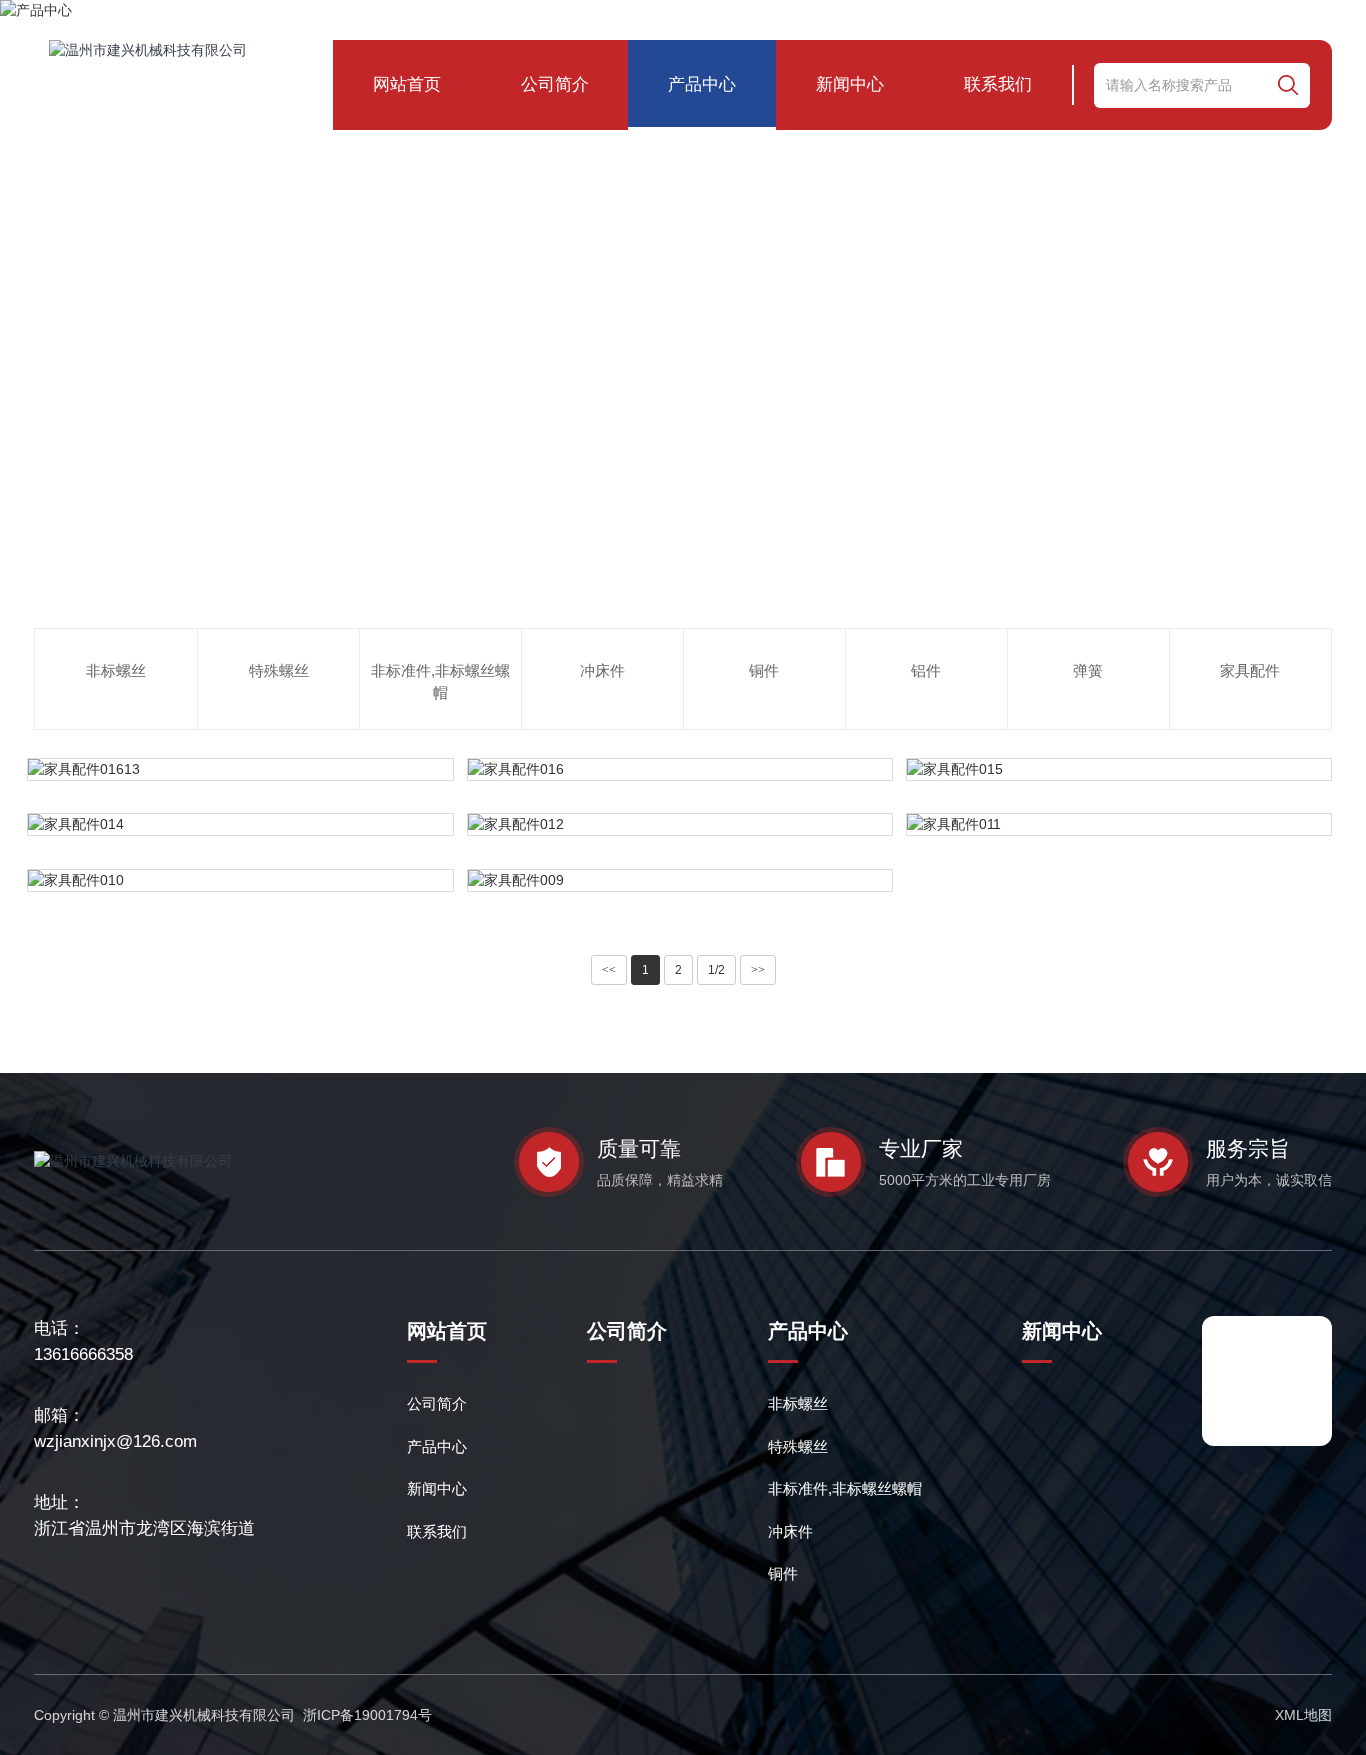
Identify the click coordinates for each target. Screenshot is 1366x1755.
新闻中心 (850, 84)
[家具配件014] (240, 824)
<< (609, 970)
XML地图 (1303, 1715)
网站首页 (407, 84)
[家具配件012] (680, 824)
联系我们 (998, 84)
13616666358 (83, 1354)
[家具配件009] (680, 880)
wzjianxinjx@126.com (115, 1441)
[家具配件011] (1119, 824)
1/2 (716, 970)
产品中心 (702, 84)
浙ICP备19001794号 (367, 1715)
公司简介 (555, 84)
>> (758, 970)
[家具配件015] (1119, 769)
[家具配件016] (680, 769)
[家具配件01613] (240, 769)
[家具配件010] (240, 880)
